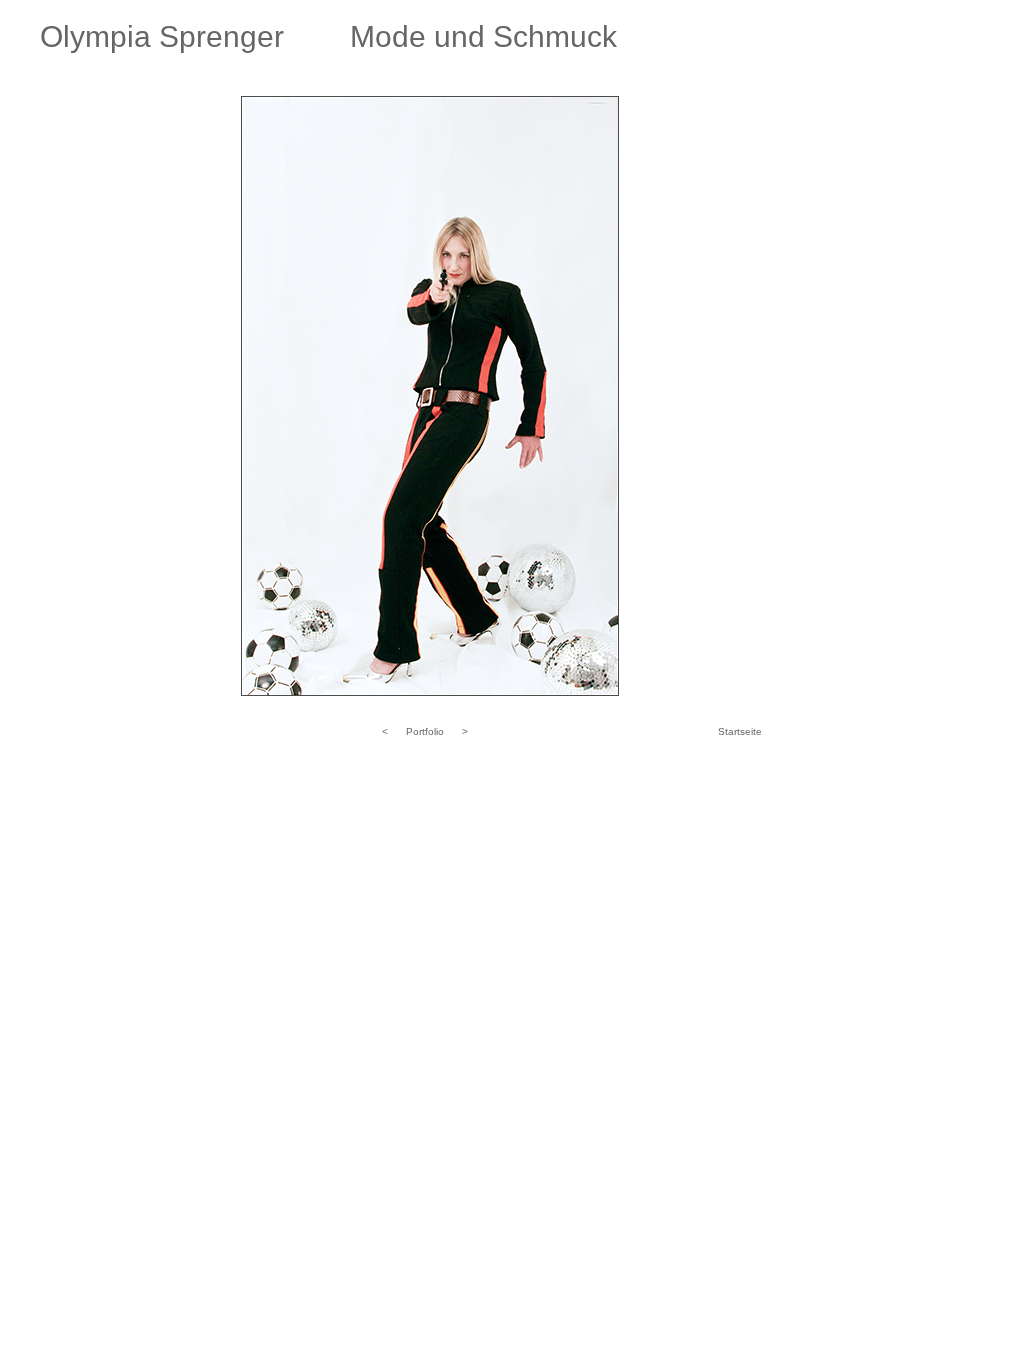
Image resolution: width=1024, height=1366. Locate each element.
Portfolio (425, 731)
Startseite (740, 731)
